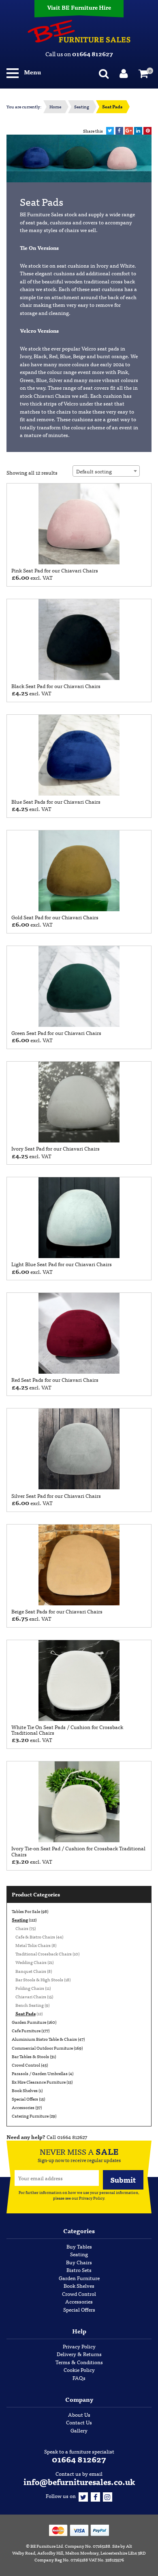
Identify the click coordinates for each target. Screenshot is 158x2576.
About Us (79, 2414)
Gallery (79, 2430)
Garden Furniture (29, 2022)
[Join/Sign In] (125, 72)
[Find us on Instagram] (108, 2496)
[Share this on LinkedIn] (138, 131)
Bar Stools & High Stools (39, 1979)
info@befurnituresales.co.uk (79, 2482)
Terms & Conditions (79, 2362)
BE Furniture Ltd (47, 2546)
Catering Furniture (30, 2116)
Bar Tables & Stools (30, 2056)
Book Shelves (25, 2090)
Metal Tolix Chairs (33, 1945)
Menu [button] (32, 72)
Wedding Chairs (31, 1962)
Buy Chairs (79, 2262)
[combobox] (106, 471)
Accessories (23, 2107)
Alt (129, 2546)
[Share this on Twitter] (110, 131)
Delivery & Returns (79, 2354)
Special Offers (25, 2099)
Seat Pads (26, 2013)
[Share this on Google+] (129, 131)
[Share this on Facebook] (120, 131)
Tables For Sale (26, 1911)
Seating (82, 107)
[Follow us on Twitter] (83, 2496)
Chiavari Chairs (31, 1996)
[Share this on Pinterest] (147, 131)
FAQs (79, 2378)
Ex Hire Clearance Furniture (39, 2082)
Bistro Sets (79, 2270)
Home (55, 107)
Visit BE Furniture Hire (79, 7)
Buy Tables (79, 2246)
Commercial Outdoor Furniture (42, 2048)
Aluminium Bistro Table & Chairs (44, 2039)
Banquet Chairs (31, 1971)
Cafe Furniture (26, 2030)
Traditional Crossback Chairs (44, 1953)
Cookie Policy (79, 2370)
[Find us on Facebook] (95, 2496)
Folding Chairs (30, 1988)
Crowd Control (26, 2065)
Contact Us (79, 2422)
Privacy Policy (92, 2198)
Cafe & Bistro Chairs (35, 1936)
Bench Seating (30, 2005)
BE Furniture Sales (79, 31)
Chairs (22, 1928)
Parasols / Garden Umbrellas (40, 2073)
